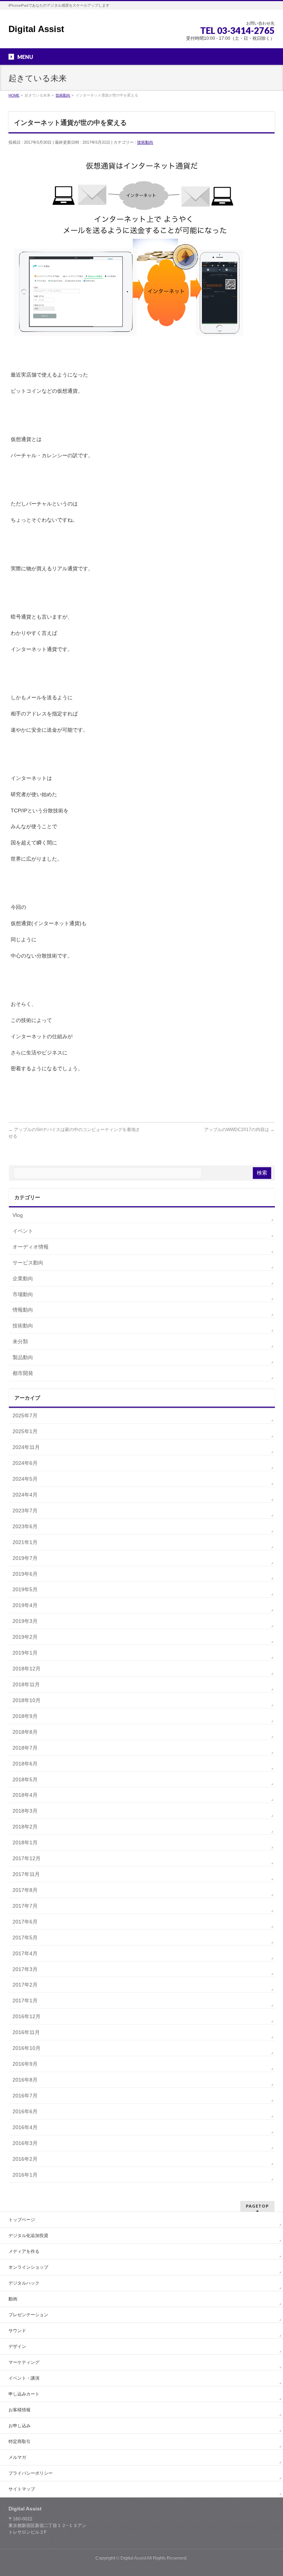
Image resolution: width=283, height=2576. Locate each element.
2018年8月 (25, 1732)
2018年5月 (25, 1779)
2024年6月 (25, 1463)
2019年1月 (25, 1653)
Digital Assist (36, 29)
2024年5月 (25, 1479)
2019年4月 (25, 1605)
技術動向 (145, 142)
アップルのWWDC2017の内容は (239, 1130)
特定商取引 (20, 2442)
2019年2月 (25, 1637)
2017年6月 (25, 1922)
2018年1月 (25, 1842)
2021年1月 (25, 1542)
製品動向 (23, 1357)
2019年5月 (25, 1589)
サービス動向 (28, 1263)
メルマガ (17, 2457)
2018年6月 (25, 1764)
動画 (13, 2299)
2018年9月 (25, 1716)
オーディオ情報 (31, 1247)
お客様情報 (20, 2410)
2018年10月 (27, 1700)
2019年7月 (25, 1558)
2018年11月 (26, 1684)
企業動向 (23, 1278)
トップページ (22, 2220)
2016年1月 (25, 2175)
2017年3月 (25, 1969)
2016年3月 (25, 2143)
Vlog (18, 1215)
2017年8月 (25, 1890)
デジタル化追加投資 (28, 2236)
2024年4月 (25, 1495)
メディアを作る (24, 2251)
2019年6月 (25, 1574)
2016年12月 (27, 2016)
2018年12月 (27, 1669)
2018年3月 (25, 1811)
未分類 (20, 1341)
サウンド (17, 2331)
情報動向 (23, 1310)
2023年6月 (25, 1526)
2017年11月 (26, 1874)
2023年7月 (25, 1511)
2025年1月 (25, 1431)
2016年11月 (26, 2032)
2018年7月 (25, 1748)
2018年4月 (25, 1795)
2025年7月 (25, 1415)
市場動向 (23, 1294)
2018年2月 (25, 1827)
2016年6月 (25, 2111)
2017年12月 (27, 1858)
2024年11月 (26, 1447)
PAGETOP (257, 2206)
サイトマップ (22, 2489)
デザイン (17, 2346)
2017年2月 (25, 1985)
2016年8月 (25, 2080)
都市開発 (23, 1373)
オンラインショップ (28, 2267)
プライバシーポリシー (31, 2473)
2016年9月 (25, 2064)
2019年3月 (25, 1621)
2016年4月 (25, 2127)
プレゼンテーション (28, 2315)
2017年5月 (25, 1938)
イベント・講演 (24, 2378)
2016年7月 (25, 2096)
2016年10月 (27, 2048)
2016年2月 (25, 2159)
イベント (23, 1231)
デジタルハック (24, 2283)
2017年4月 (25, 1953)
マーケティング (24, 2362)
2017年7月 (25, 1906)
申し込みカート (24, 2394)
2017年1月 (25, 2001)
